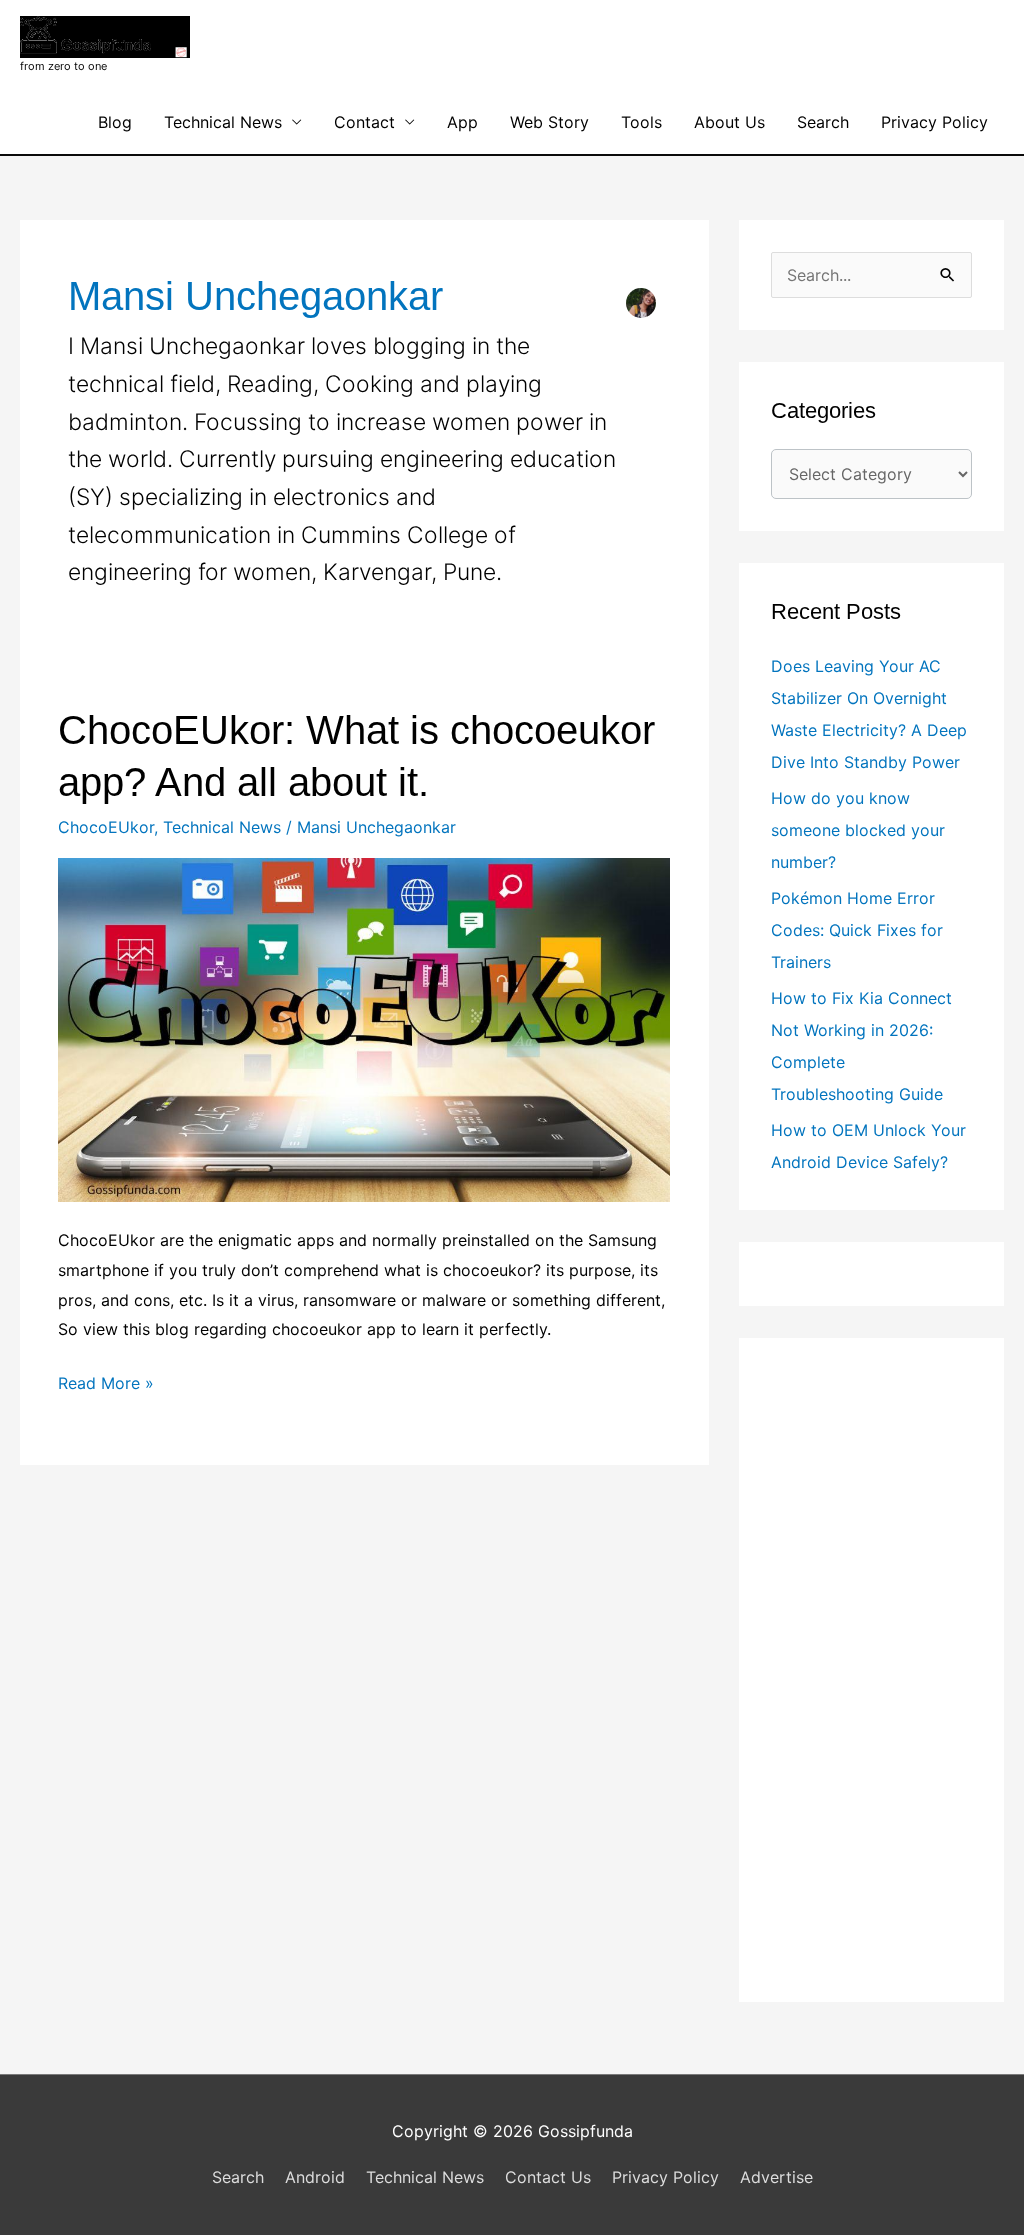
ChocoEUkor (106, 827)
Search (823, 122)
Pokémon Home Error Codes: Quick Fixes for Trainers (857, 930)
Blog (115, 122)
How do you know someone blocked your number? (858, 830)
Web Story (549, 122)
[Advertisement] (871, 1670)
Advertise (776, 2177)
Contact (364, 122)
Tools (641, 122)
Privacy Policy (934, 122)
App (462, 122)
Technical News (223, 122)
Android (315, 2177)
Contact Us (548, 2177)
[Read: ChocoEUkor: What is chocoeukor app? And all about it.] (364, 1028)
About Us (729, 122)
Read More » (106, 1385)
